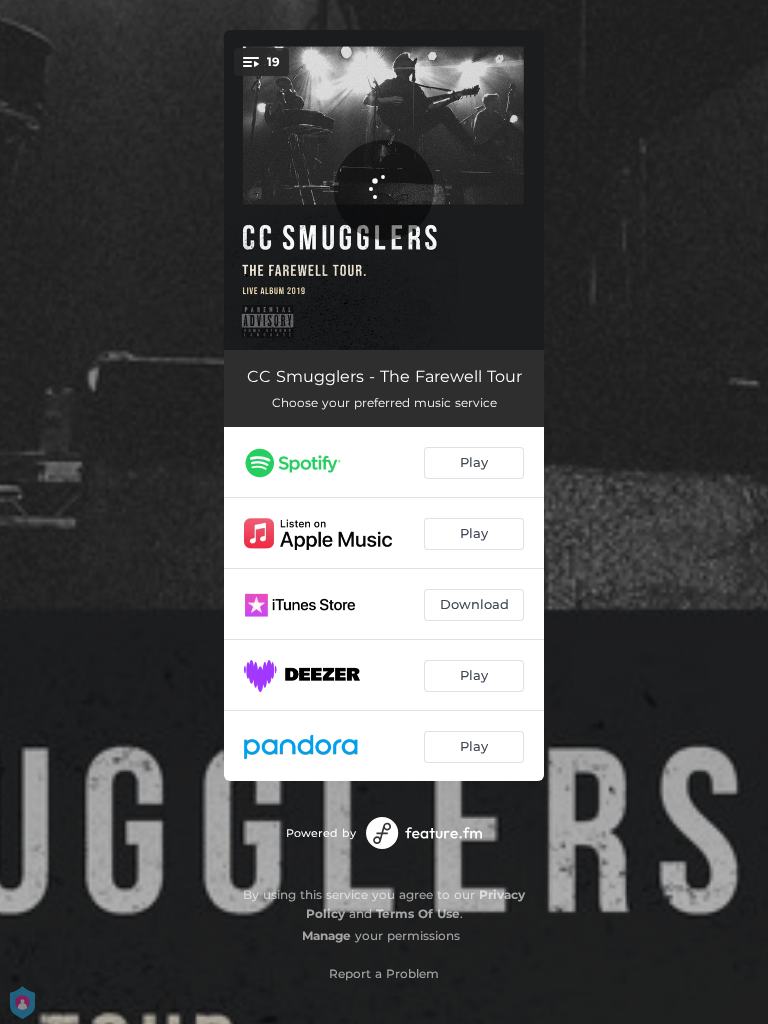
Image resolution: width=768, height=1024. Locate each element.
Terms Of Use (418, 913)
